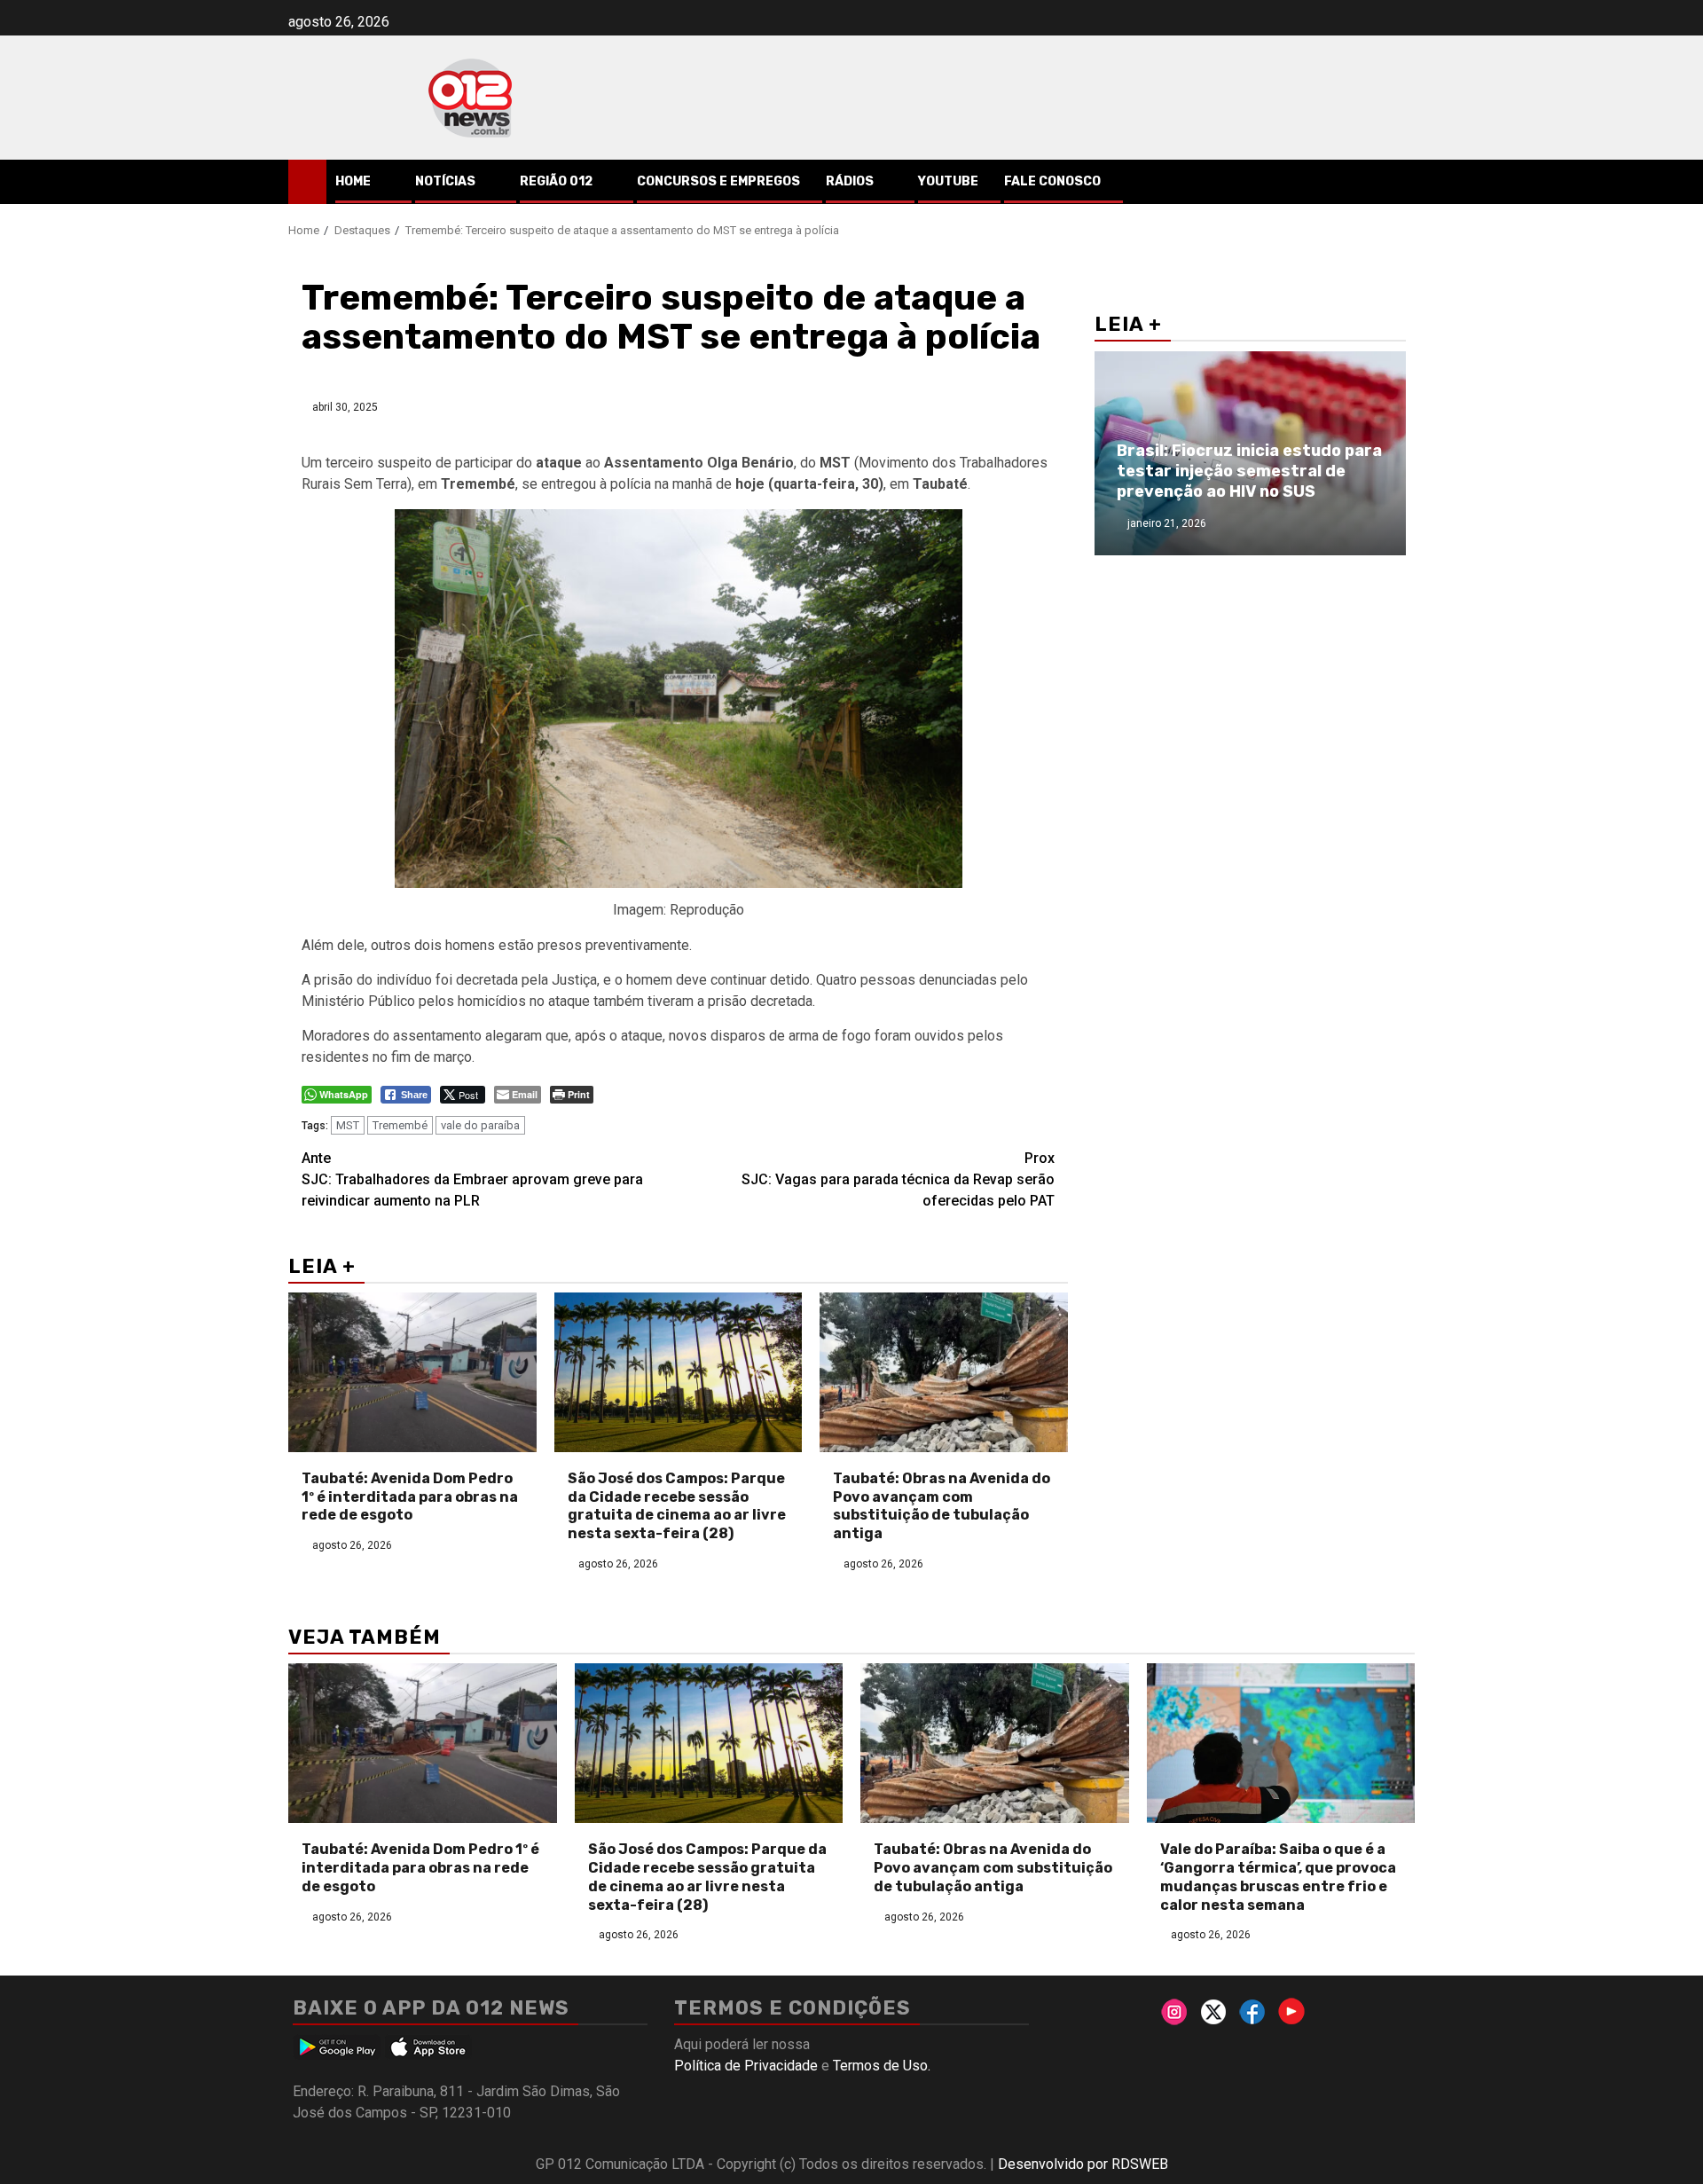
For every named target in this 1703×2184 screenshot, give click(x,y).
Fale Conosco (1052, 181)
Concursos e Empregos (718, 181)
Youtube (948, 181)
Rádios (850, 181)
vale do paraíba (480, 1125)
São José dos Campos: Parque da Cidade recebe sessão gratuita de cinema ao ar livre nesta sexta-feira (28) (677, 1506)
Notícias (445, 181)
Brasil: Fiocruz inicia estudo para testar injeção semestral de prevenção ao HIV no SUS (1249, 471)
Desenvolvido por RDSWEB (1083, 2164)
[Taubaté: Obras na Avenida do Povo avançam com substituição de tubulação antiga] (944, 1372)
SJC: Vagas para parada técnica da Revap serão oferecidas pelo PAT (898, 1179)
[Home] (307, 181)
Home (353, 181)
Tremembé (400, 1125)
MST (348, 1125)
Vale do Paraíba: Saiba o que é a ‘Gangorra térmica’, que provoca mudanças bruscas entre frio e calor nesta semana (1278, 1877)
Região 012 (556, 181)
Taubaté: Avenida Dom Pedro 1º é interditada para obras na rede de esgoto (410, 1497)
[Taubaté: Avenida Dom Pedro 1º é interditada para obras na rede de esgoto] (412, 1372)
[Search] (1402, 182)
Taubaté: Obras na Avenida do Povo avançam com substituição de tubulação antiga (942, 1506)
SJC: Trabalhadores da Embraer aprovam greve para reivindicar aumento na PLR (472, 1179)
